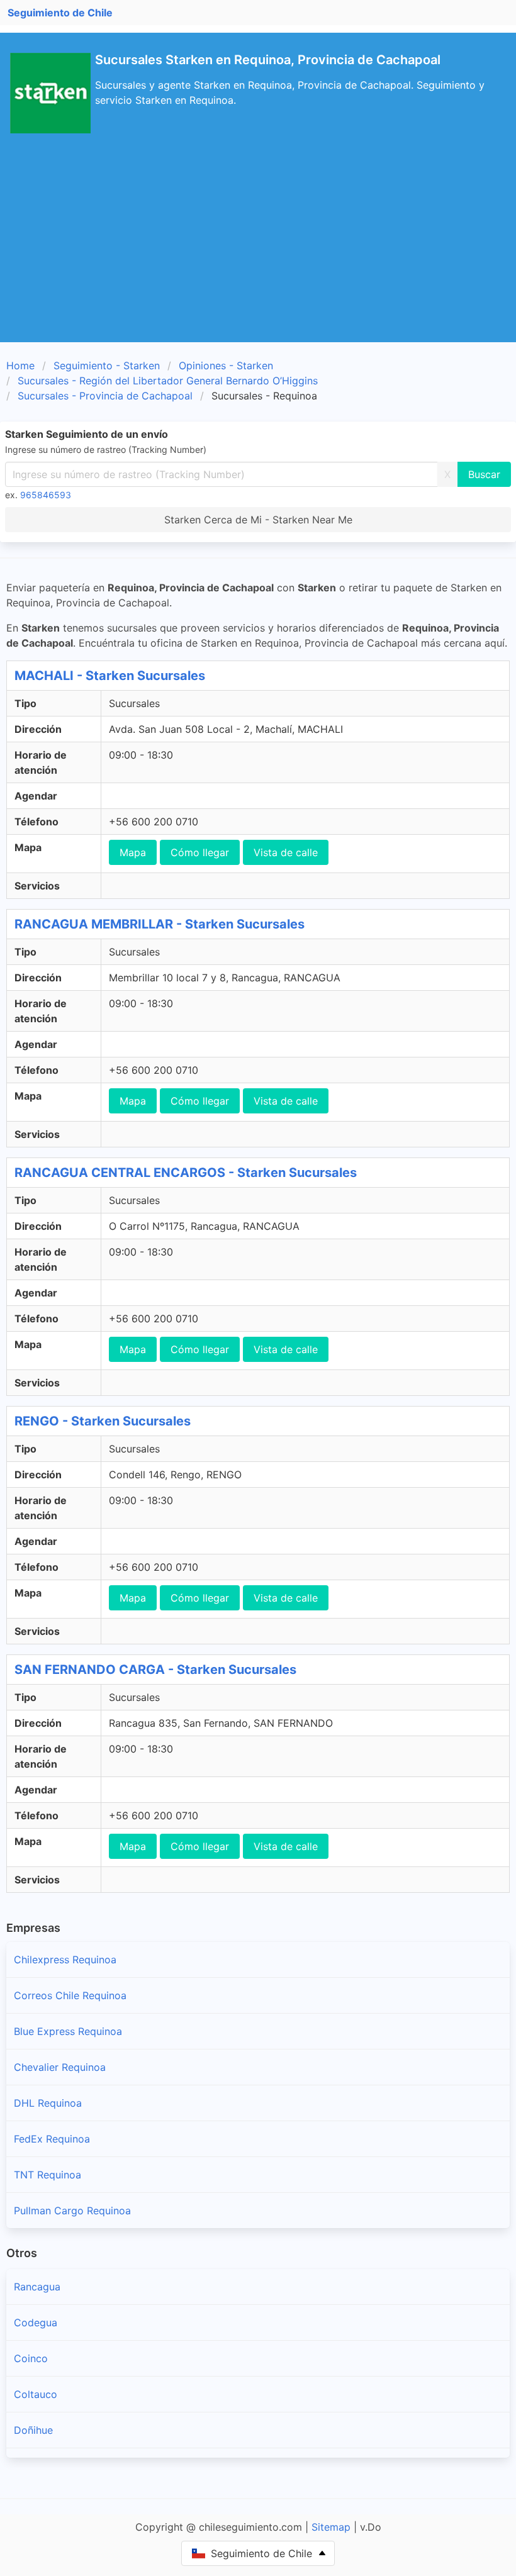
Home (20, 365)
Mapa (133, 852)
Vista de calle (286, 852)
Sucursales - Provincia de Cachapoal (105, 396)
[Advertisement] (258, 248)
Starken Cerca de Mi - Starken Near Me (258, 520)
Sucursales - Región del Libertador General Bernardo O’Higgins (168, 381)
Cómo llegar (200, 852)
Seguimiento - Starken (107, 365)
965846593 (46, 495)
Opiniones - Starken (226, 365)
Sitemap (331, 2527)
